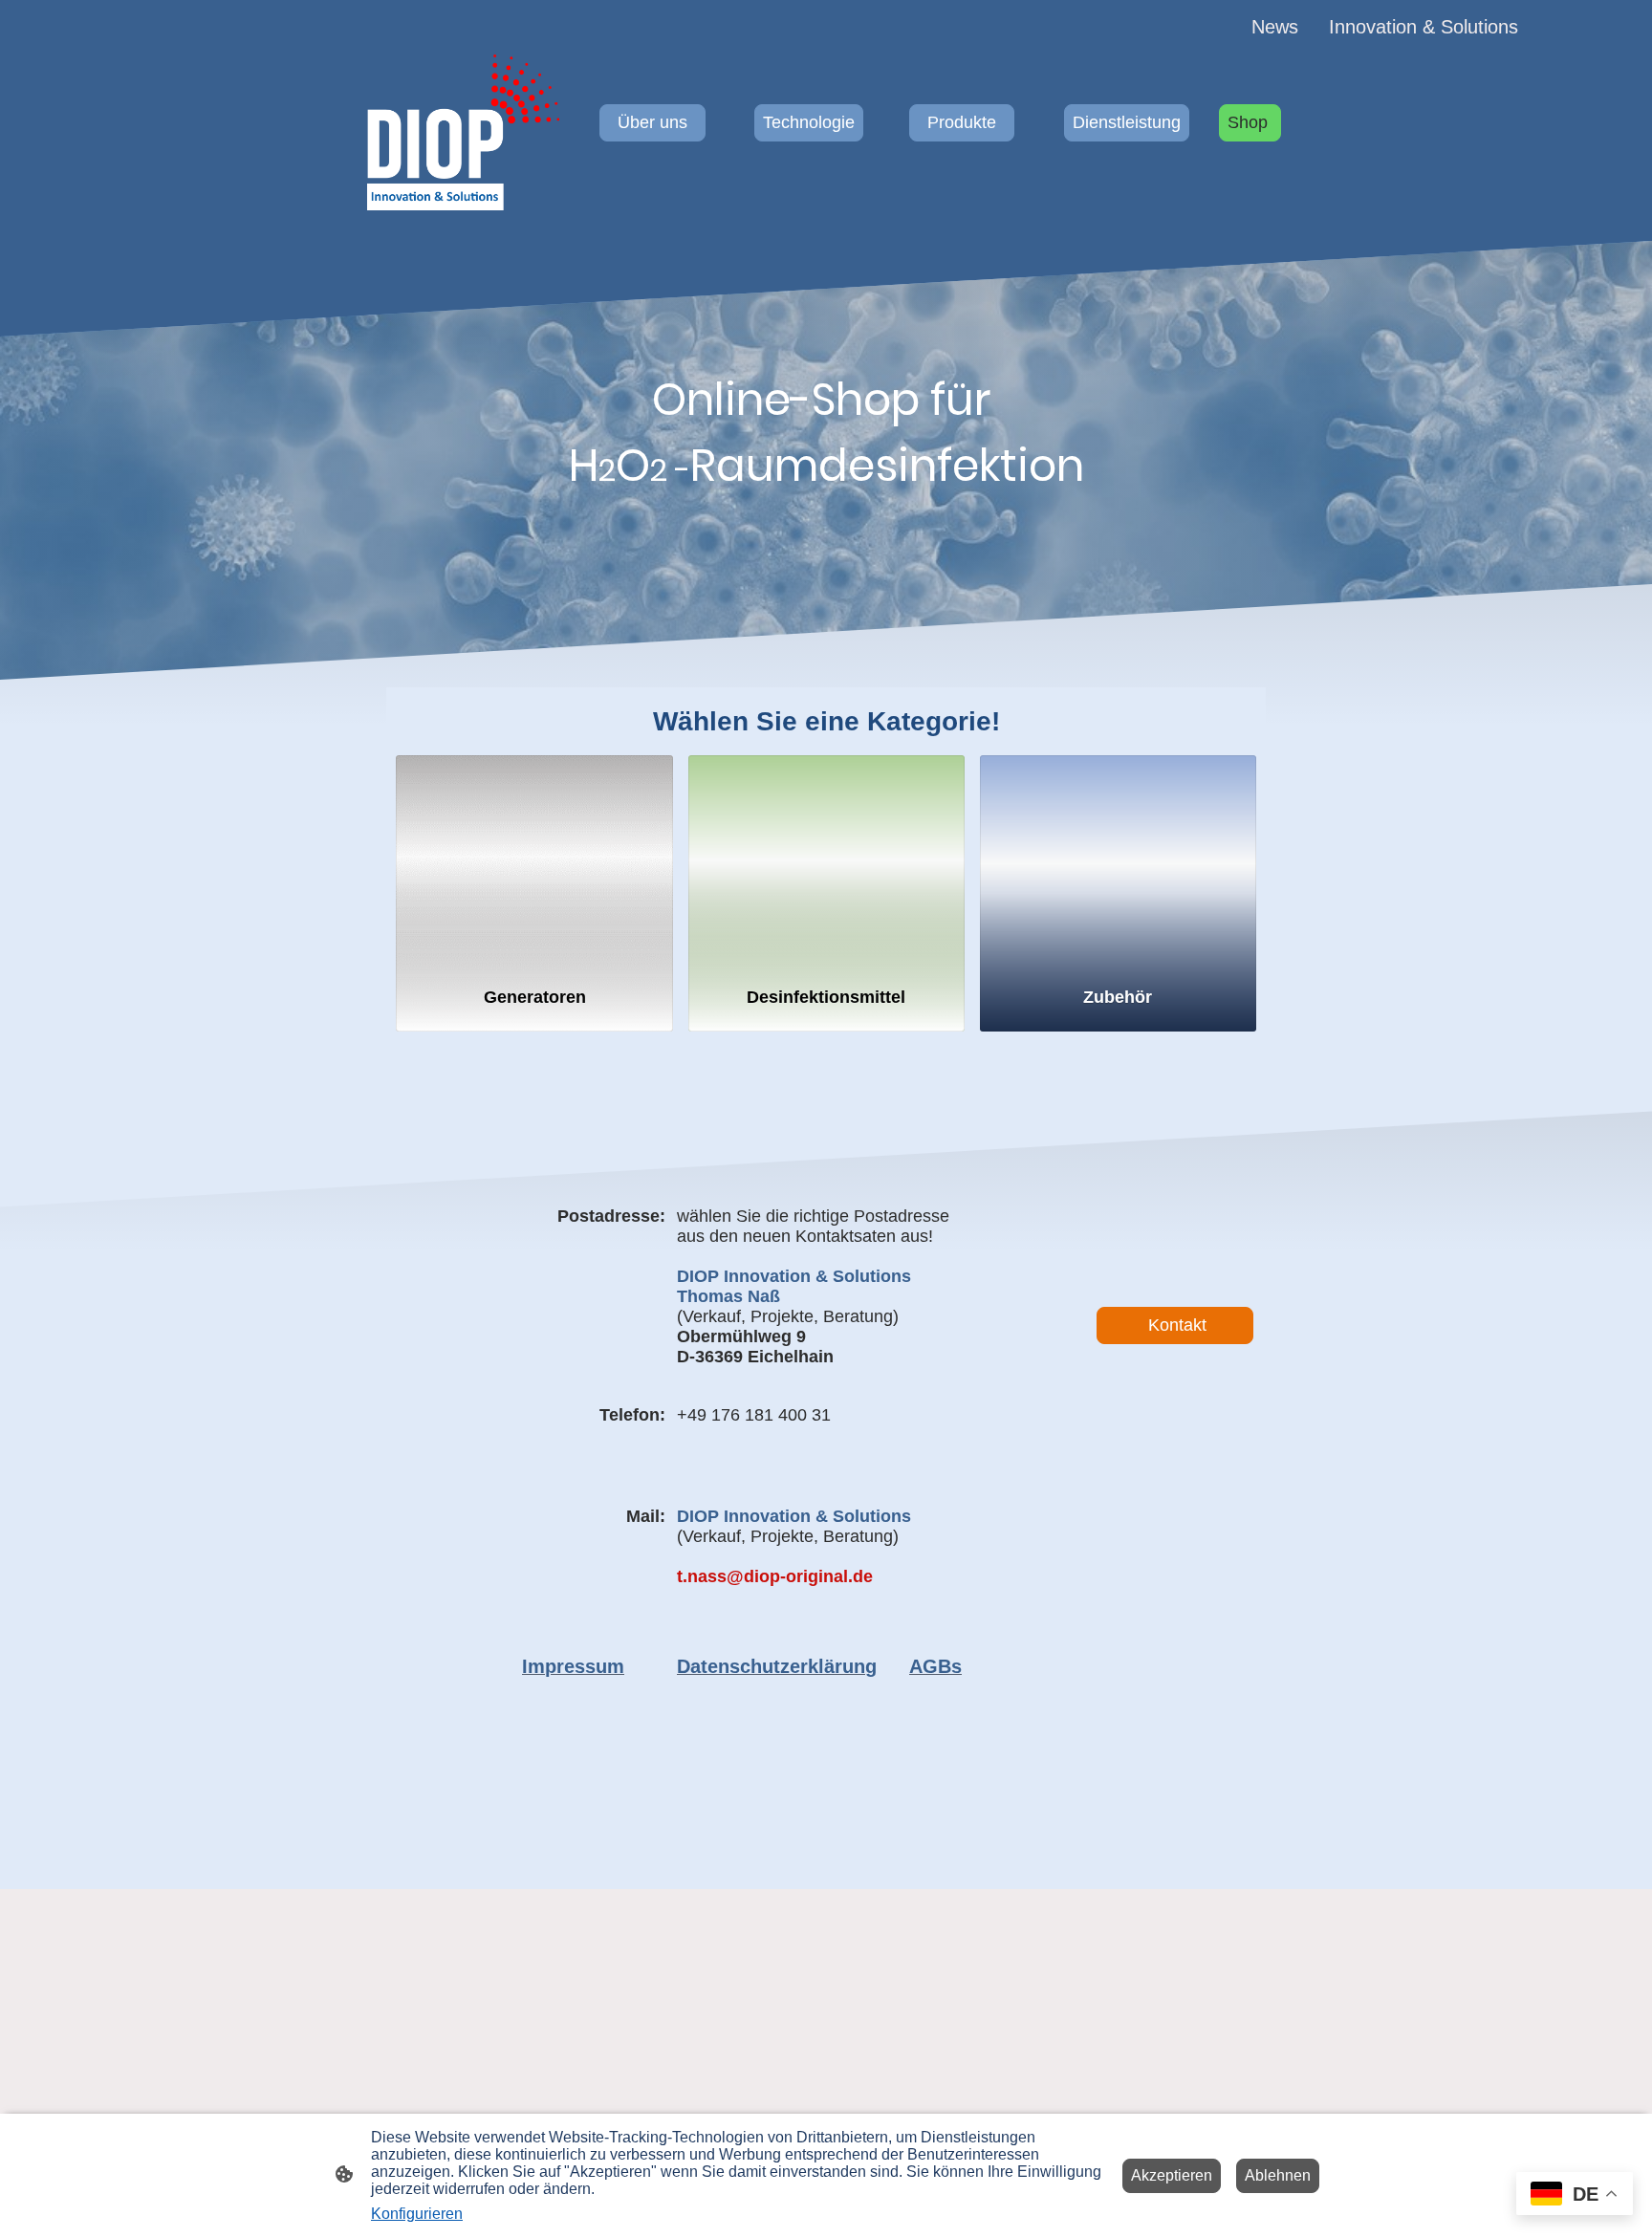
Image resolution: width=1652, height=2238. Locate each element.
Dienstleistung (1127, 122)
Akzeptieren (1172, 2175)
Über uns (652, 122)
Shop (1250, 122)
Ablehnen (1278, 2175)
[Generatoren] (534, 862)
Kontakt (1175, 1325)
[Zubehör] (1118, 862)
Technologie (809, 122)
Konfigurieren (417, 2214)
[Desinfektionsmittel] (826, 862)
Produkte (962, 122)
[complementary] (1575, 2195)
